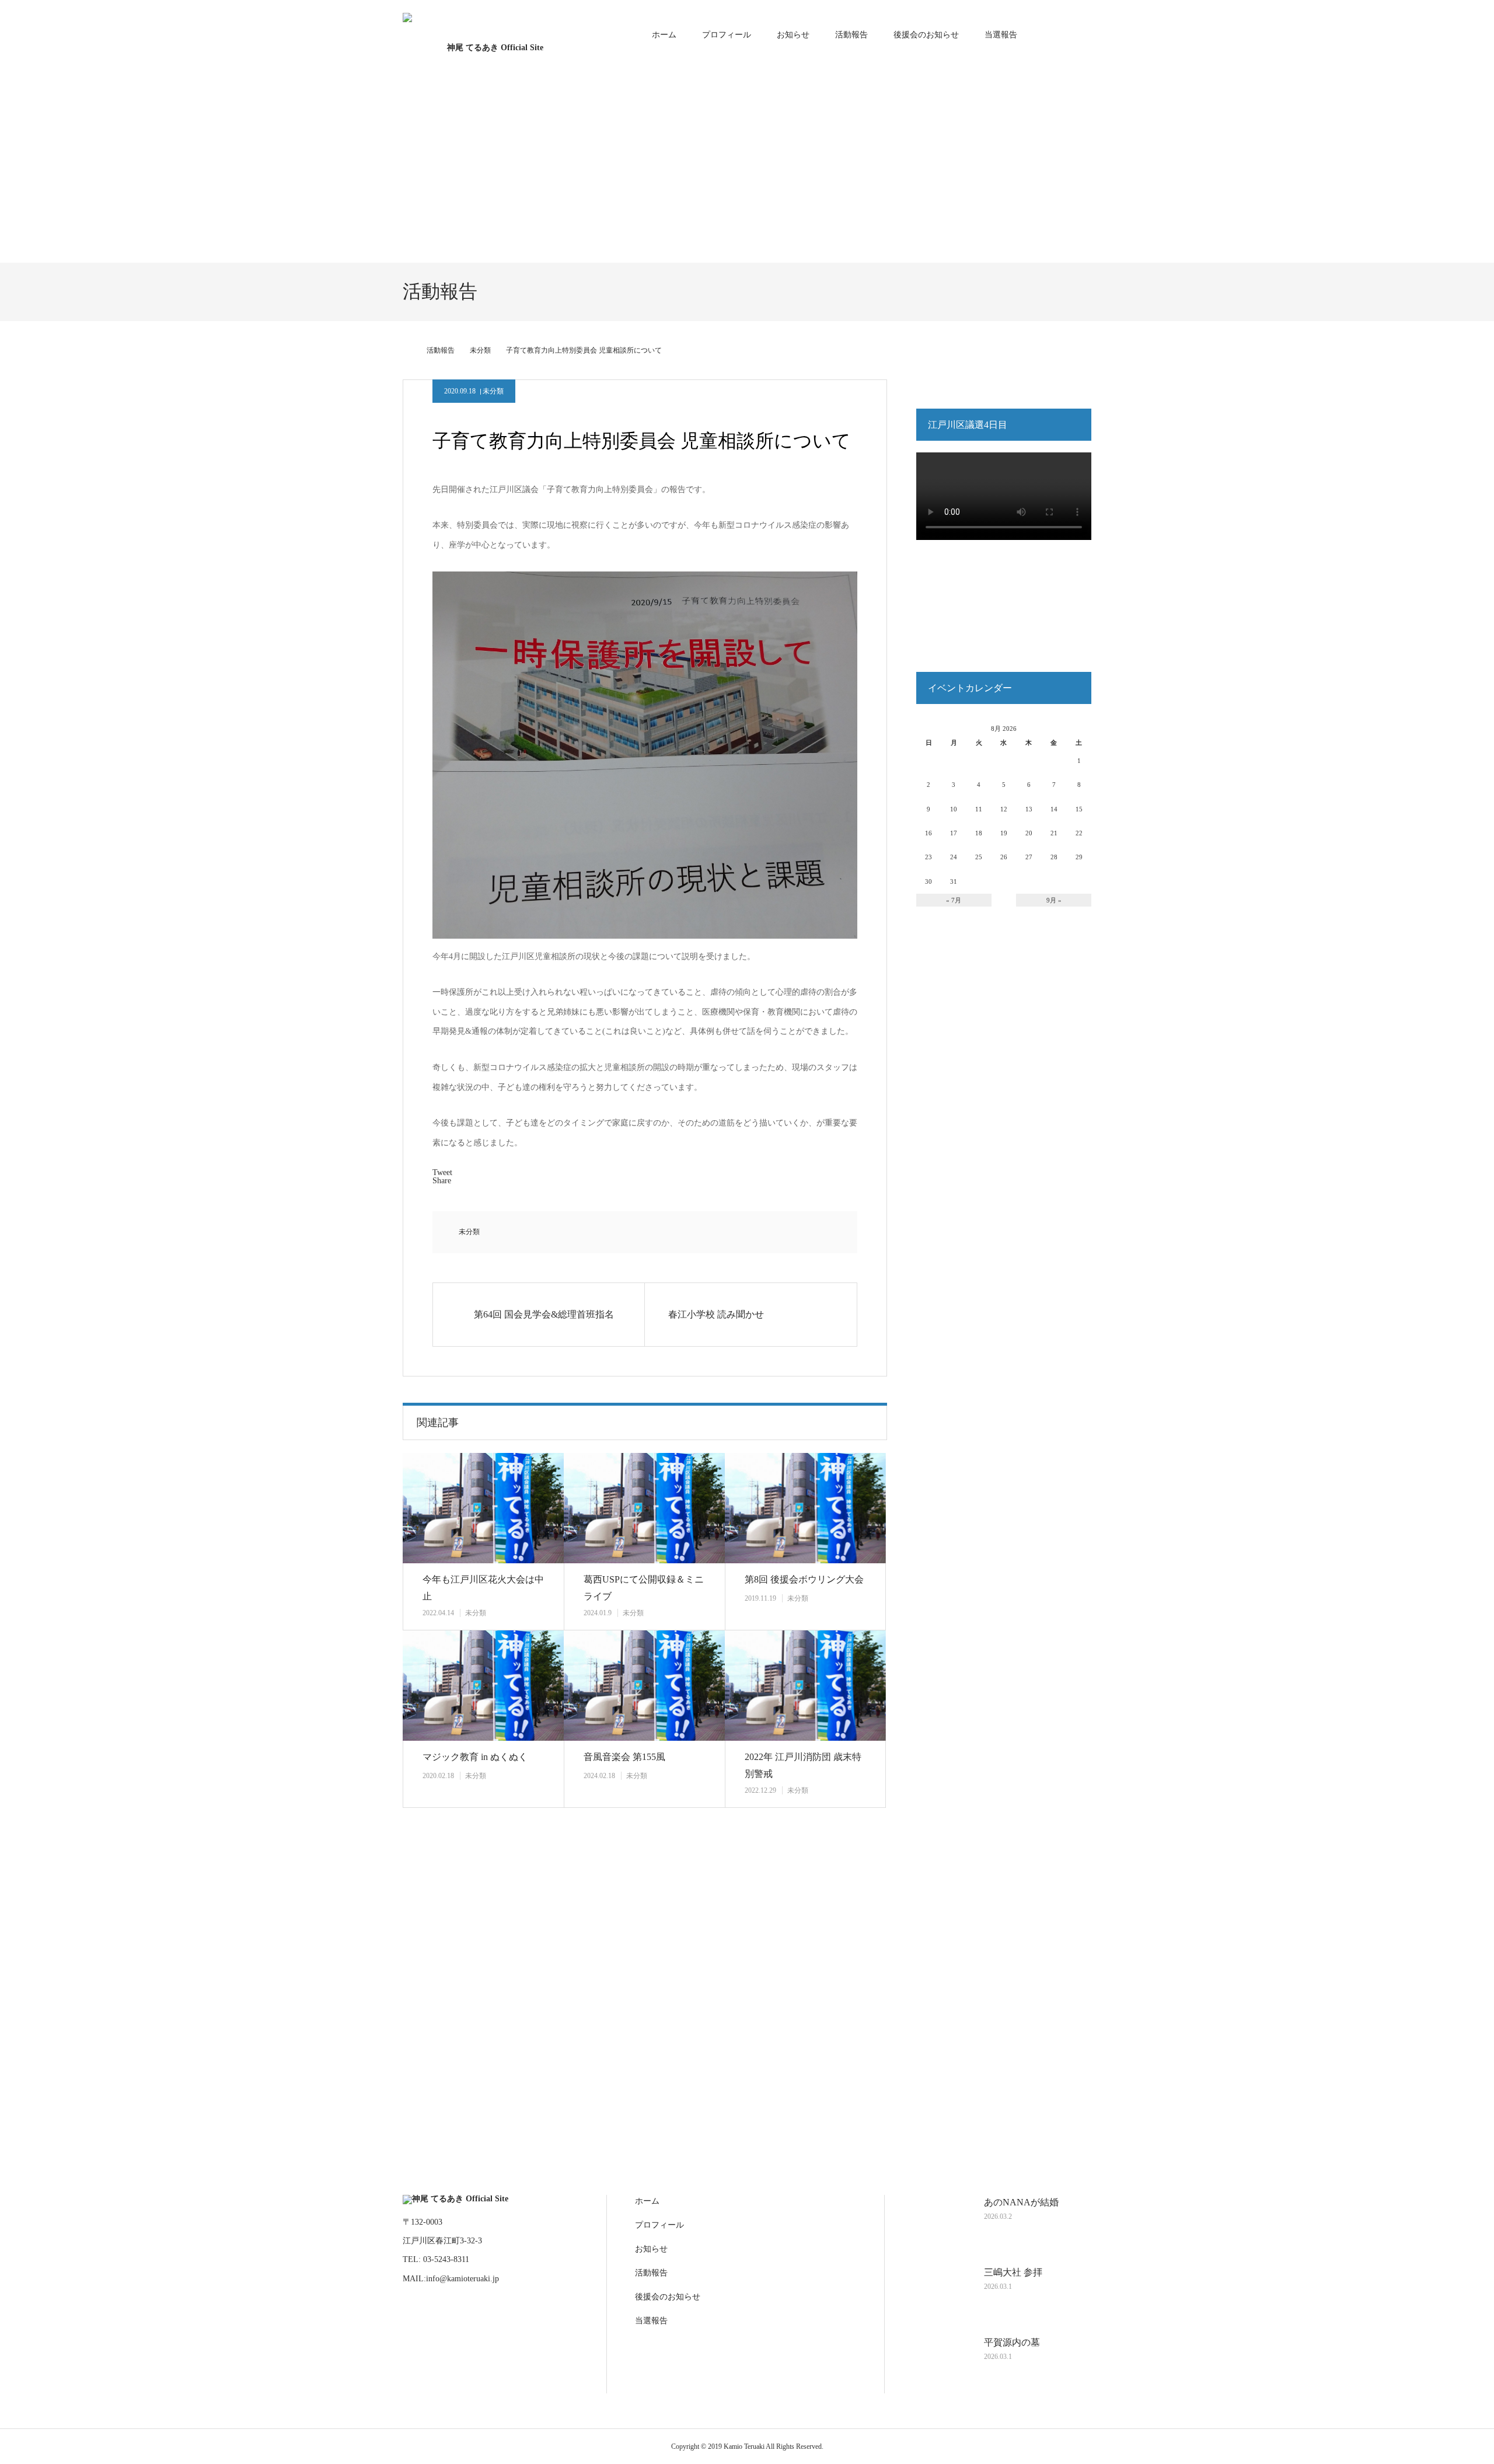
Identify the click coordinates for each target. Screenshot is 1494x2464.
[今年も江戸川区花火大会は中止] (483, 1508)
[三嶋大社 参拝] (943, 2294)
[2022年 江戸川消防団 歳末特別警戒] (805, 1686)
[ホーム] (407, 350)
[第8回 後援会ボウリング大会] (805, 1508)
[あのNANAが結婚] (943, 2224)
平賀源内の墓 (1012, 2342)
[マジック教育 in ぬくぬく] (483, 1686)
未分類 (493, 391)
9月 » (1054, 900)
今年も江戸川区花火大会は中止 (483, 1588)
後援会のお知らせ (926, 35)
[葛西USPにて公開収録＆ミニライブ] (644, 1508)
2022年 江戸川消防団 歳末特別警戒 (803, 1765)
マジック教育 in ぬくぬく (475, 1757)
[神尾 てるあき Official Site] (490, 35)
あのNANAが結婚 (1021, 2202)
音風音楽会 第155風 (624, 1757)
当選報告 (1001, 35)
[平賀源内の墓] (943, 2364)
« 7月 (954, 900)
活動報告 (851, 35)
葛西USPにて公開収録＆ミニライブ (644, 1588)
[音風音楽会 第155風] (644, 1686)
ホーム (664, 35)
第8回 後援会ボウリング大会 (804, 1579)
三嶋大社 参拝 (1013, 2272)
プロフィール (727, 35)
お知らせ (793, 35)
